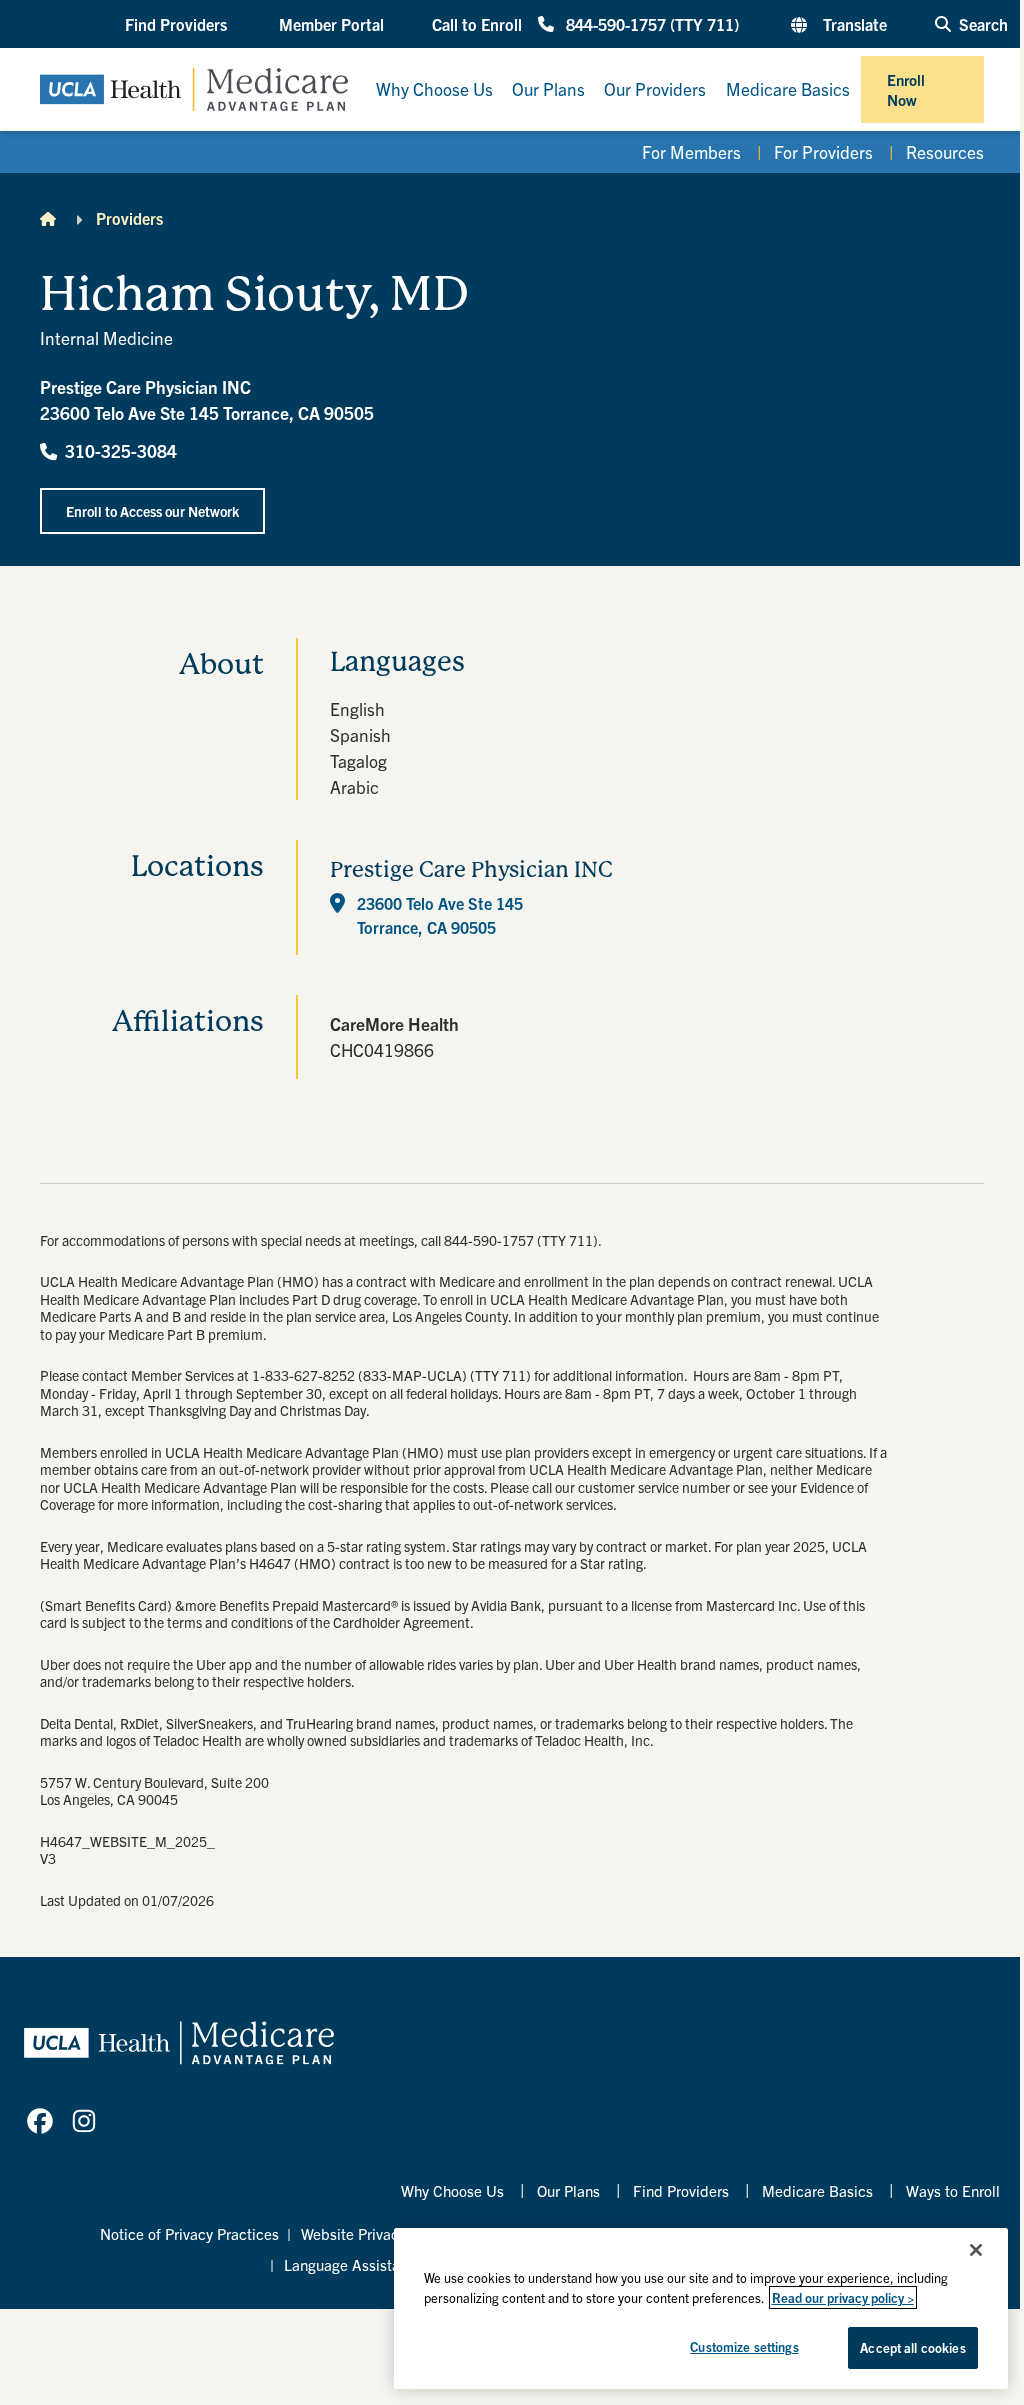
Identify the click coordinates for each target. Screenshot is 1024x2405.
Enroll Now (906, 89)
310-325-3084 (121, 450)
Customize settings (744, 2346)
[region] (701, 2308)
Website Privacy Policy (375, 2233)
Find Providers (681, 2190)
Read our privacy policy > (843, 2297)
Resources (945, 151)
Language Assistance (354, 2264)
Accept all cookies (912, 2347)
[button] (178, 24)
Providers (129, 218)
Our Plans (568, 2190)
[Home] (48, 218)
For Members (691, 151)
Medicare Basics (817, 2190)
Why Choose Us (452, 2190)
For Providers (823, 151)
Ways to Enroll (953, 2190)
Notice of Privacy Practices (189, 2233)
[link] (40, 2121)
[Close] (976, 2250)
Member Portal (331, 24)
